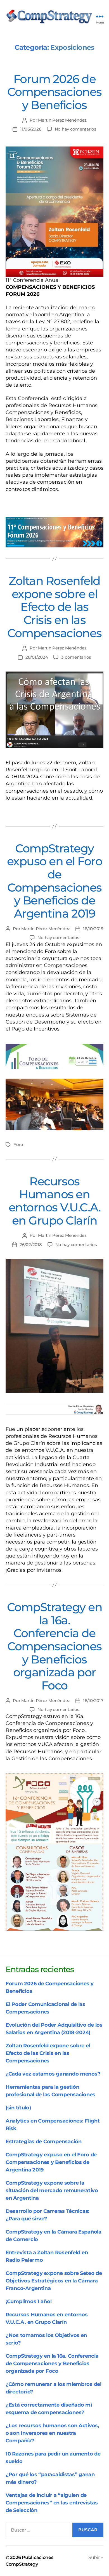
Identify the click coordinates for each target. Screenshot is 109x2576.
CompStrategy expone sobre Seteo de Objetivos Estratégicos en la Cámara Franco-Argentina (54, 2281)
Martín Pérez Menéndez (46, 929)
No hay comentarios (76, 129)
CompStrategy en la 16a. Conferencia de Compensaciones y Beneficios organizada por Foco (55, 1646)
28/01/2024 (37, 657)
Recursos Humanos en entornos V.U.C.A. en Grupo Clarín (55, 1201)
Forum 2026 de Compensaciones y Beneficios (54, 92)
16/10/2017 (93, 1701)
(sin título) (18, 2108)
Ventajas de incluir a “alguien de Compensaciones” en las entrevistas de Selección (52, 2503)
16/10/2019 (93, 929)
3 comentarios (76, 657)
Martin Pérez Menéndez (62, 120)
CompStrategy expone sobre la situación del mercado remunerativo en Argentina (52, 2190)
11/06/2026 (31, 129)
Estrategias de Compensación (44, 2142)
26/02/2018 (31, 1245)
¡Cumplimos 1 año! (29, 2301)
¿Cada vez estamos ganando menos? (53, 2074)
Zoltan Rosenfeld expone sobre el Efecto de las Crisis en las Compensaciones (54, 607)
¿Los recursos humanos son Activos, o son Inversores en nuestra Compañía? (52, 2433)
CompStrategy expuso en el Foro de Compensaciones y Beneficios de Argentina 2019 (55, 881)
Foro (18, 1144)
